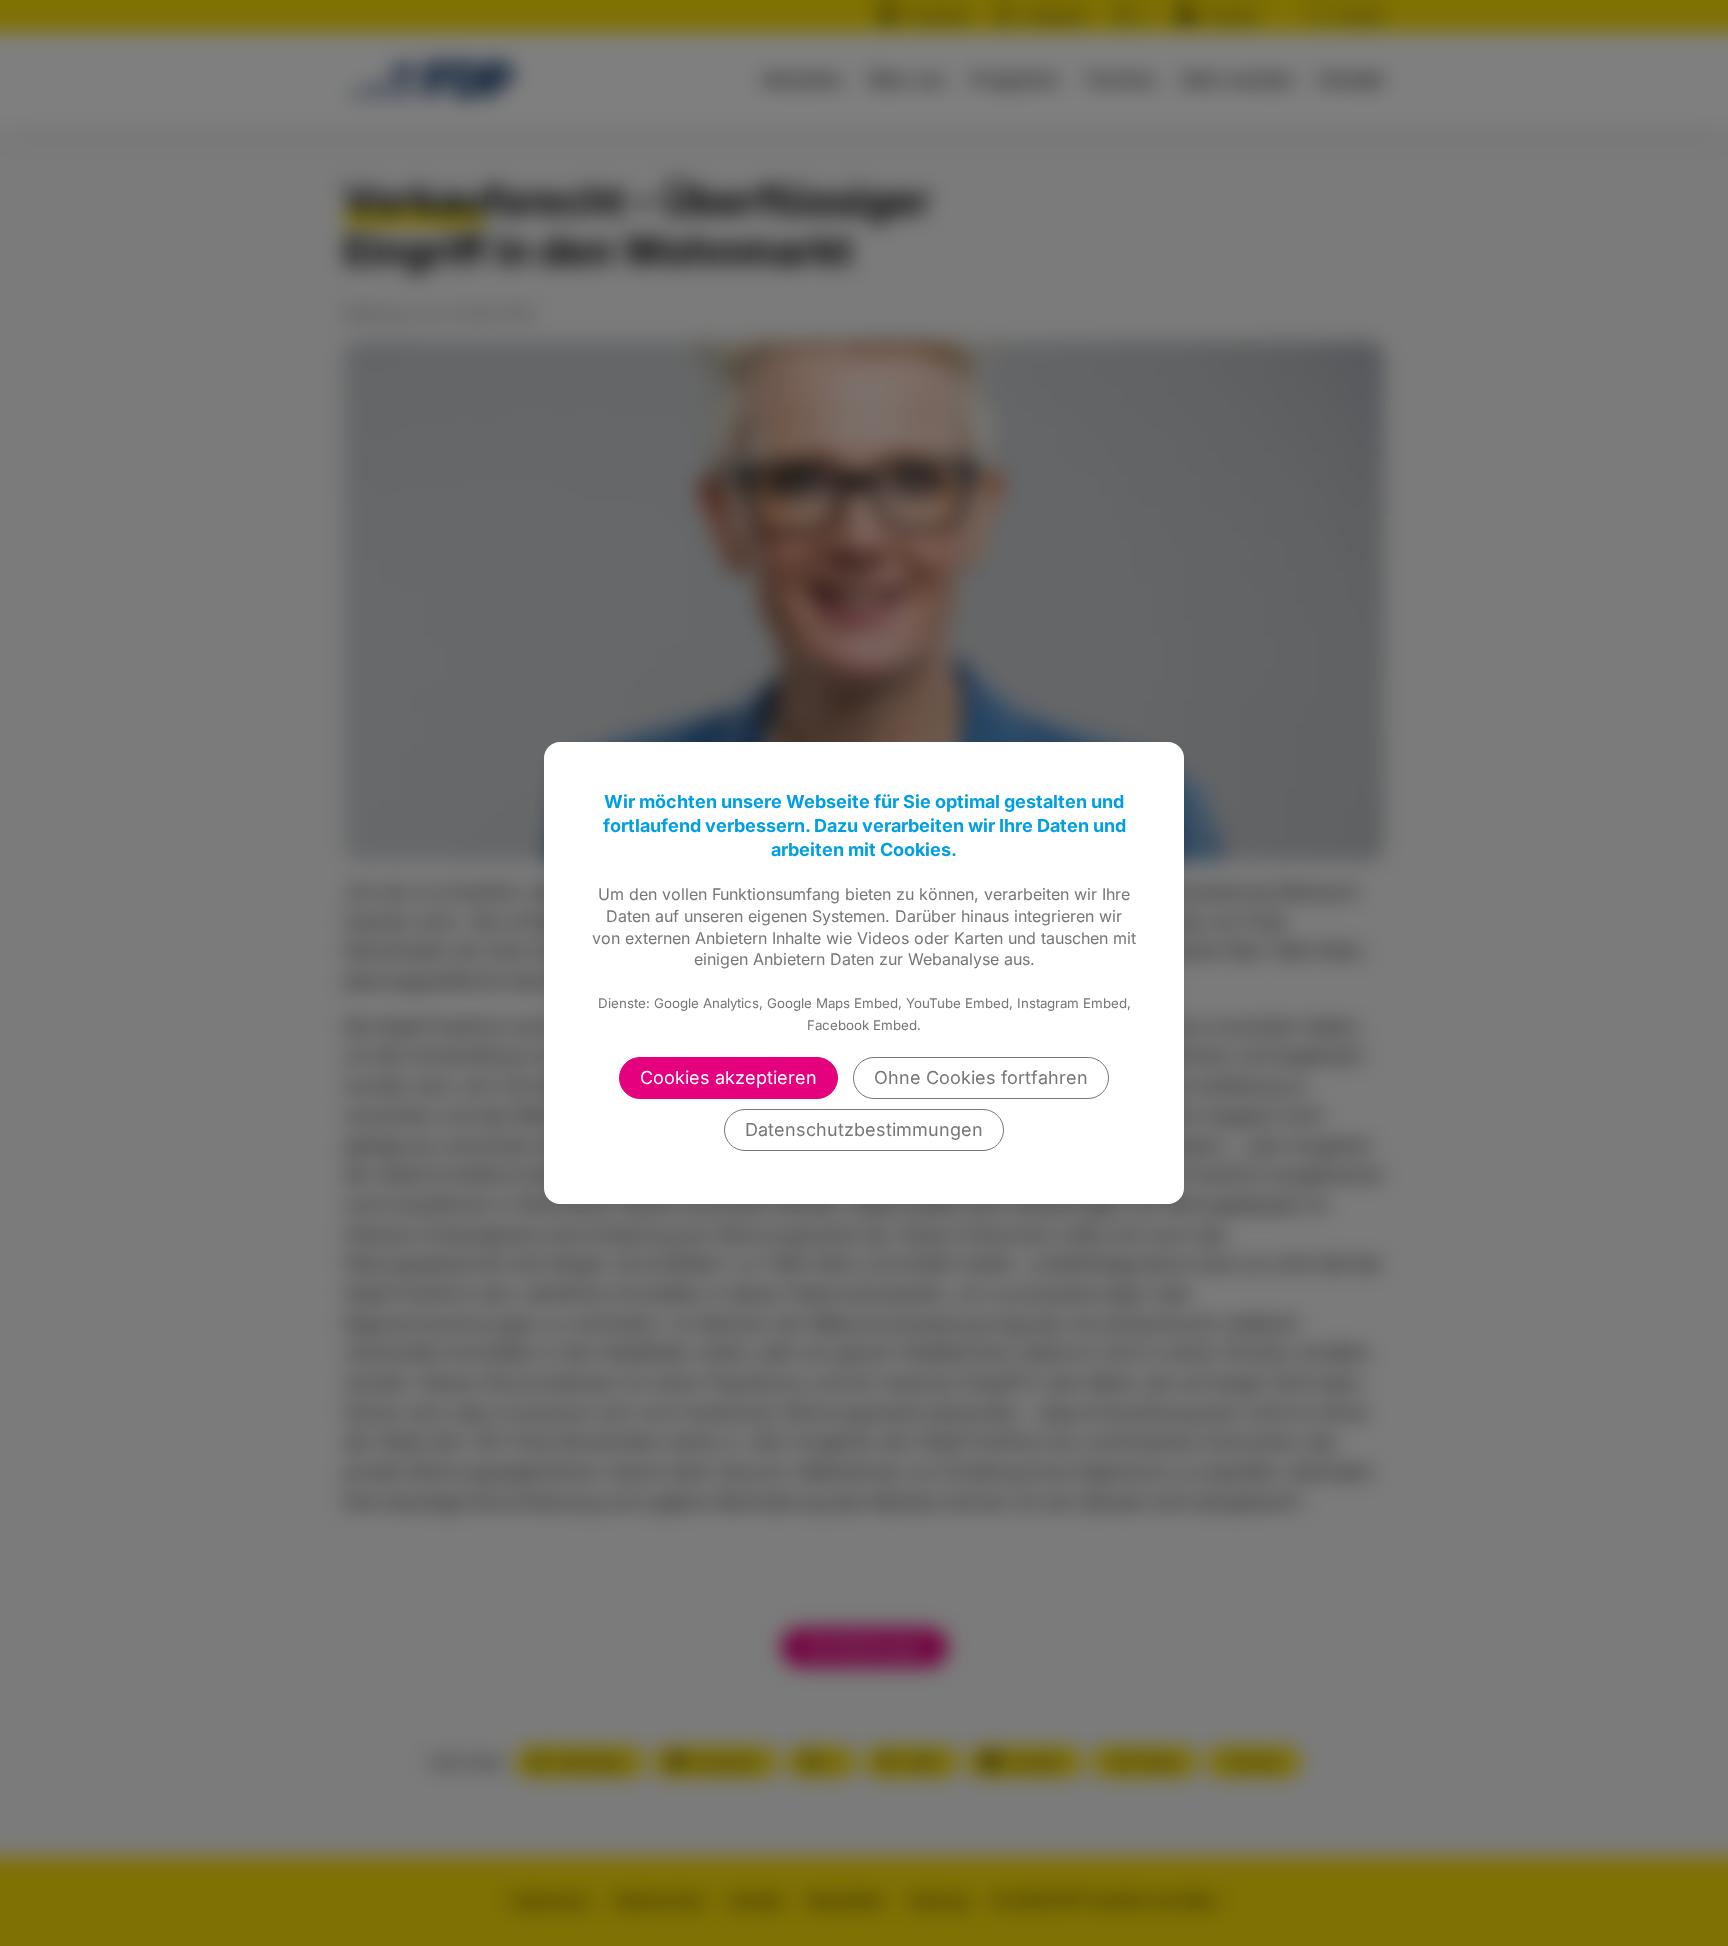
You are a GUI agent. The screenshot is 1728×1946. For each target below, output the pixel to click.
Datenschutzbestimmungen (864, 1129)
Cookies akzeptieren (728, 1077)
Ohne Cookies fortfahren (981, 1077)
